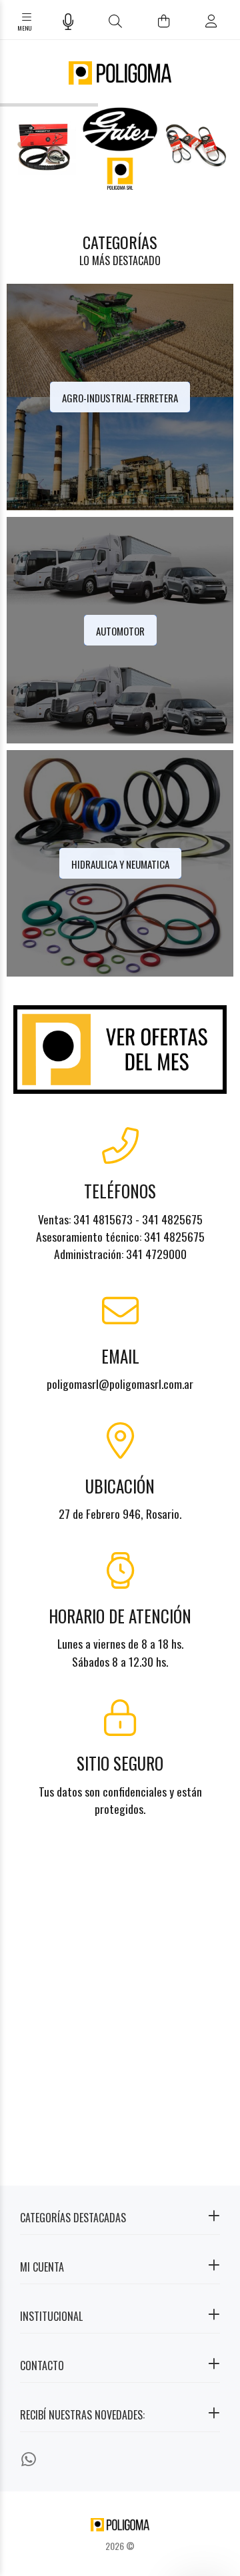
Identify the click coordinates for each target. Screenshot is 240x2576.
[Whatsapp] (29, 2458)
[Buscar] (116, 21)
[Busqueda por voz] (68, 21)
